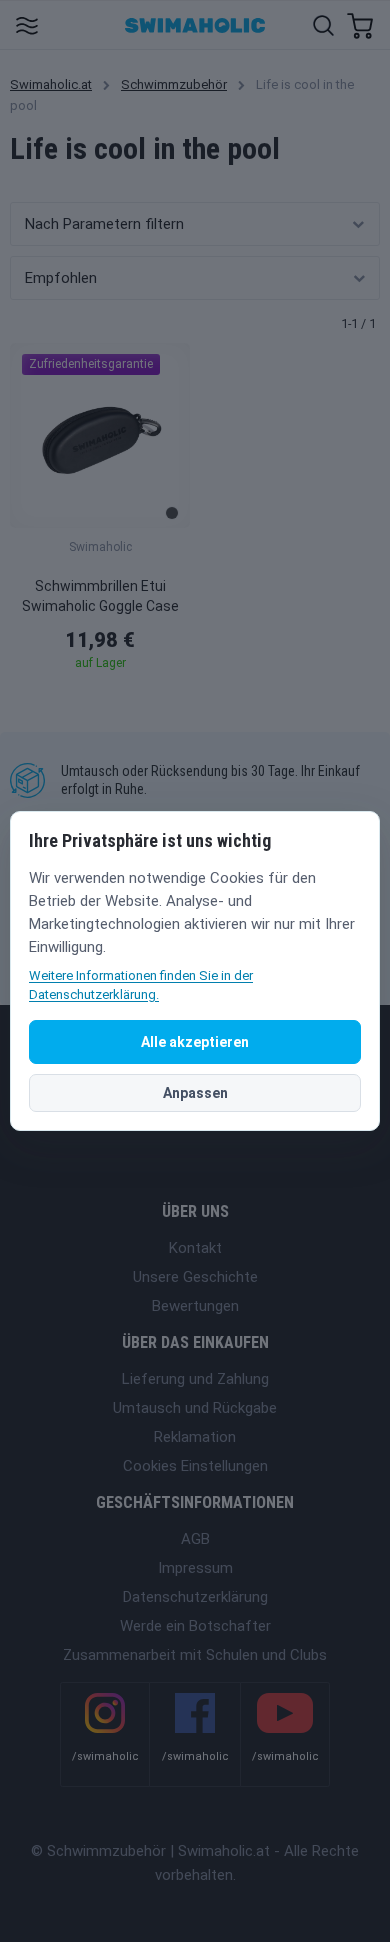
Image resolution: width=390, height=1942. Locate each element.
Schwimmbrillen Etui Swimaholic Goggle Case (100, 596)
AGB (195, 1539)
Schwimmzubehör (174, 84)
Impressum (195, 1568)
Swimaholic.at (51, 84)
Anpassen (195, 1093)
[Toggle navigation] (26, 24)
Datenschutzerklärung (195, 1597)
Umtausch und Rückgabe (195, 1408)
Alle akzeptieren (195, 1042)
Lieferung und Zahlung (195, 1379)
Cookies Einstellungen (195, 1466)
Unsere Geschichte (195, 1277)
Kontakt (195, 1248)
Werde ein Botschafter (195, 1626)
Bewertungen (195, 1306)
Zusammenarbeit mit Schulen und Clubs (195, 1655)
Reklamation (195, 1437)
